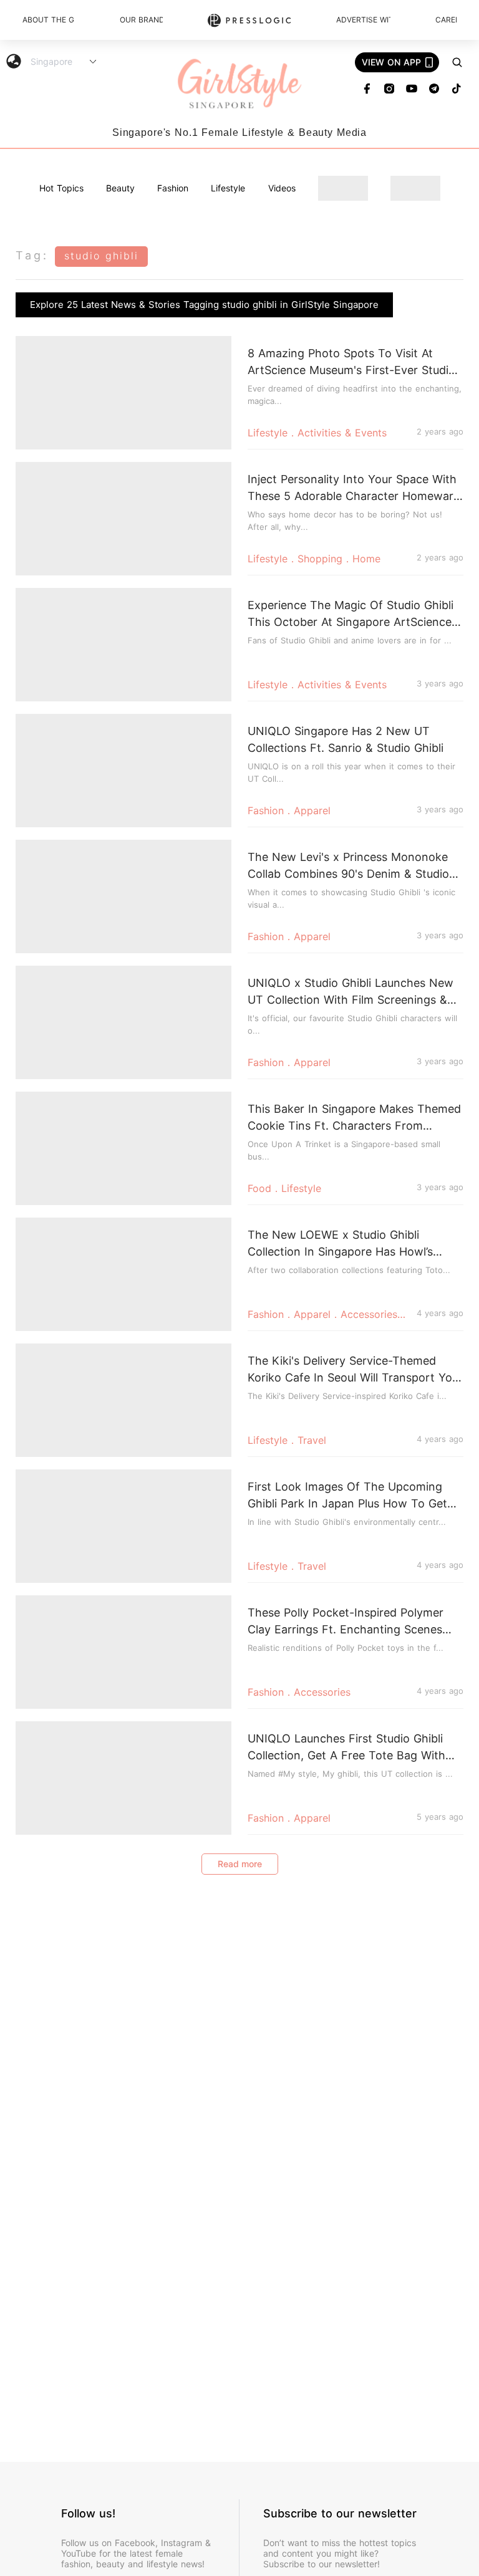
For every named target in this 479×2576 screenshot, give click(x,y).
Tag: (32, 255)
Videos (282, 188)
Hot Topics (61, 188)
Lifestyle (228, 188)
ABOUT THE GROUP (49, 20)
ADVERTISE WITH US (363, 20)
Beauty (120, 188)
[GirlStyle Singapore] (239, 84)
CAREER (446, 20)
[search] (457, 62)
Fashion (173, 188)
